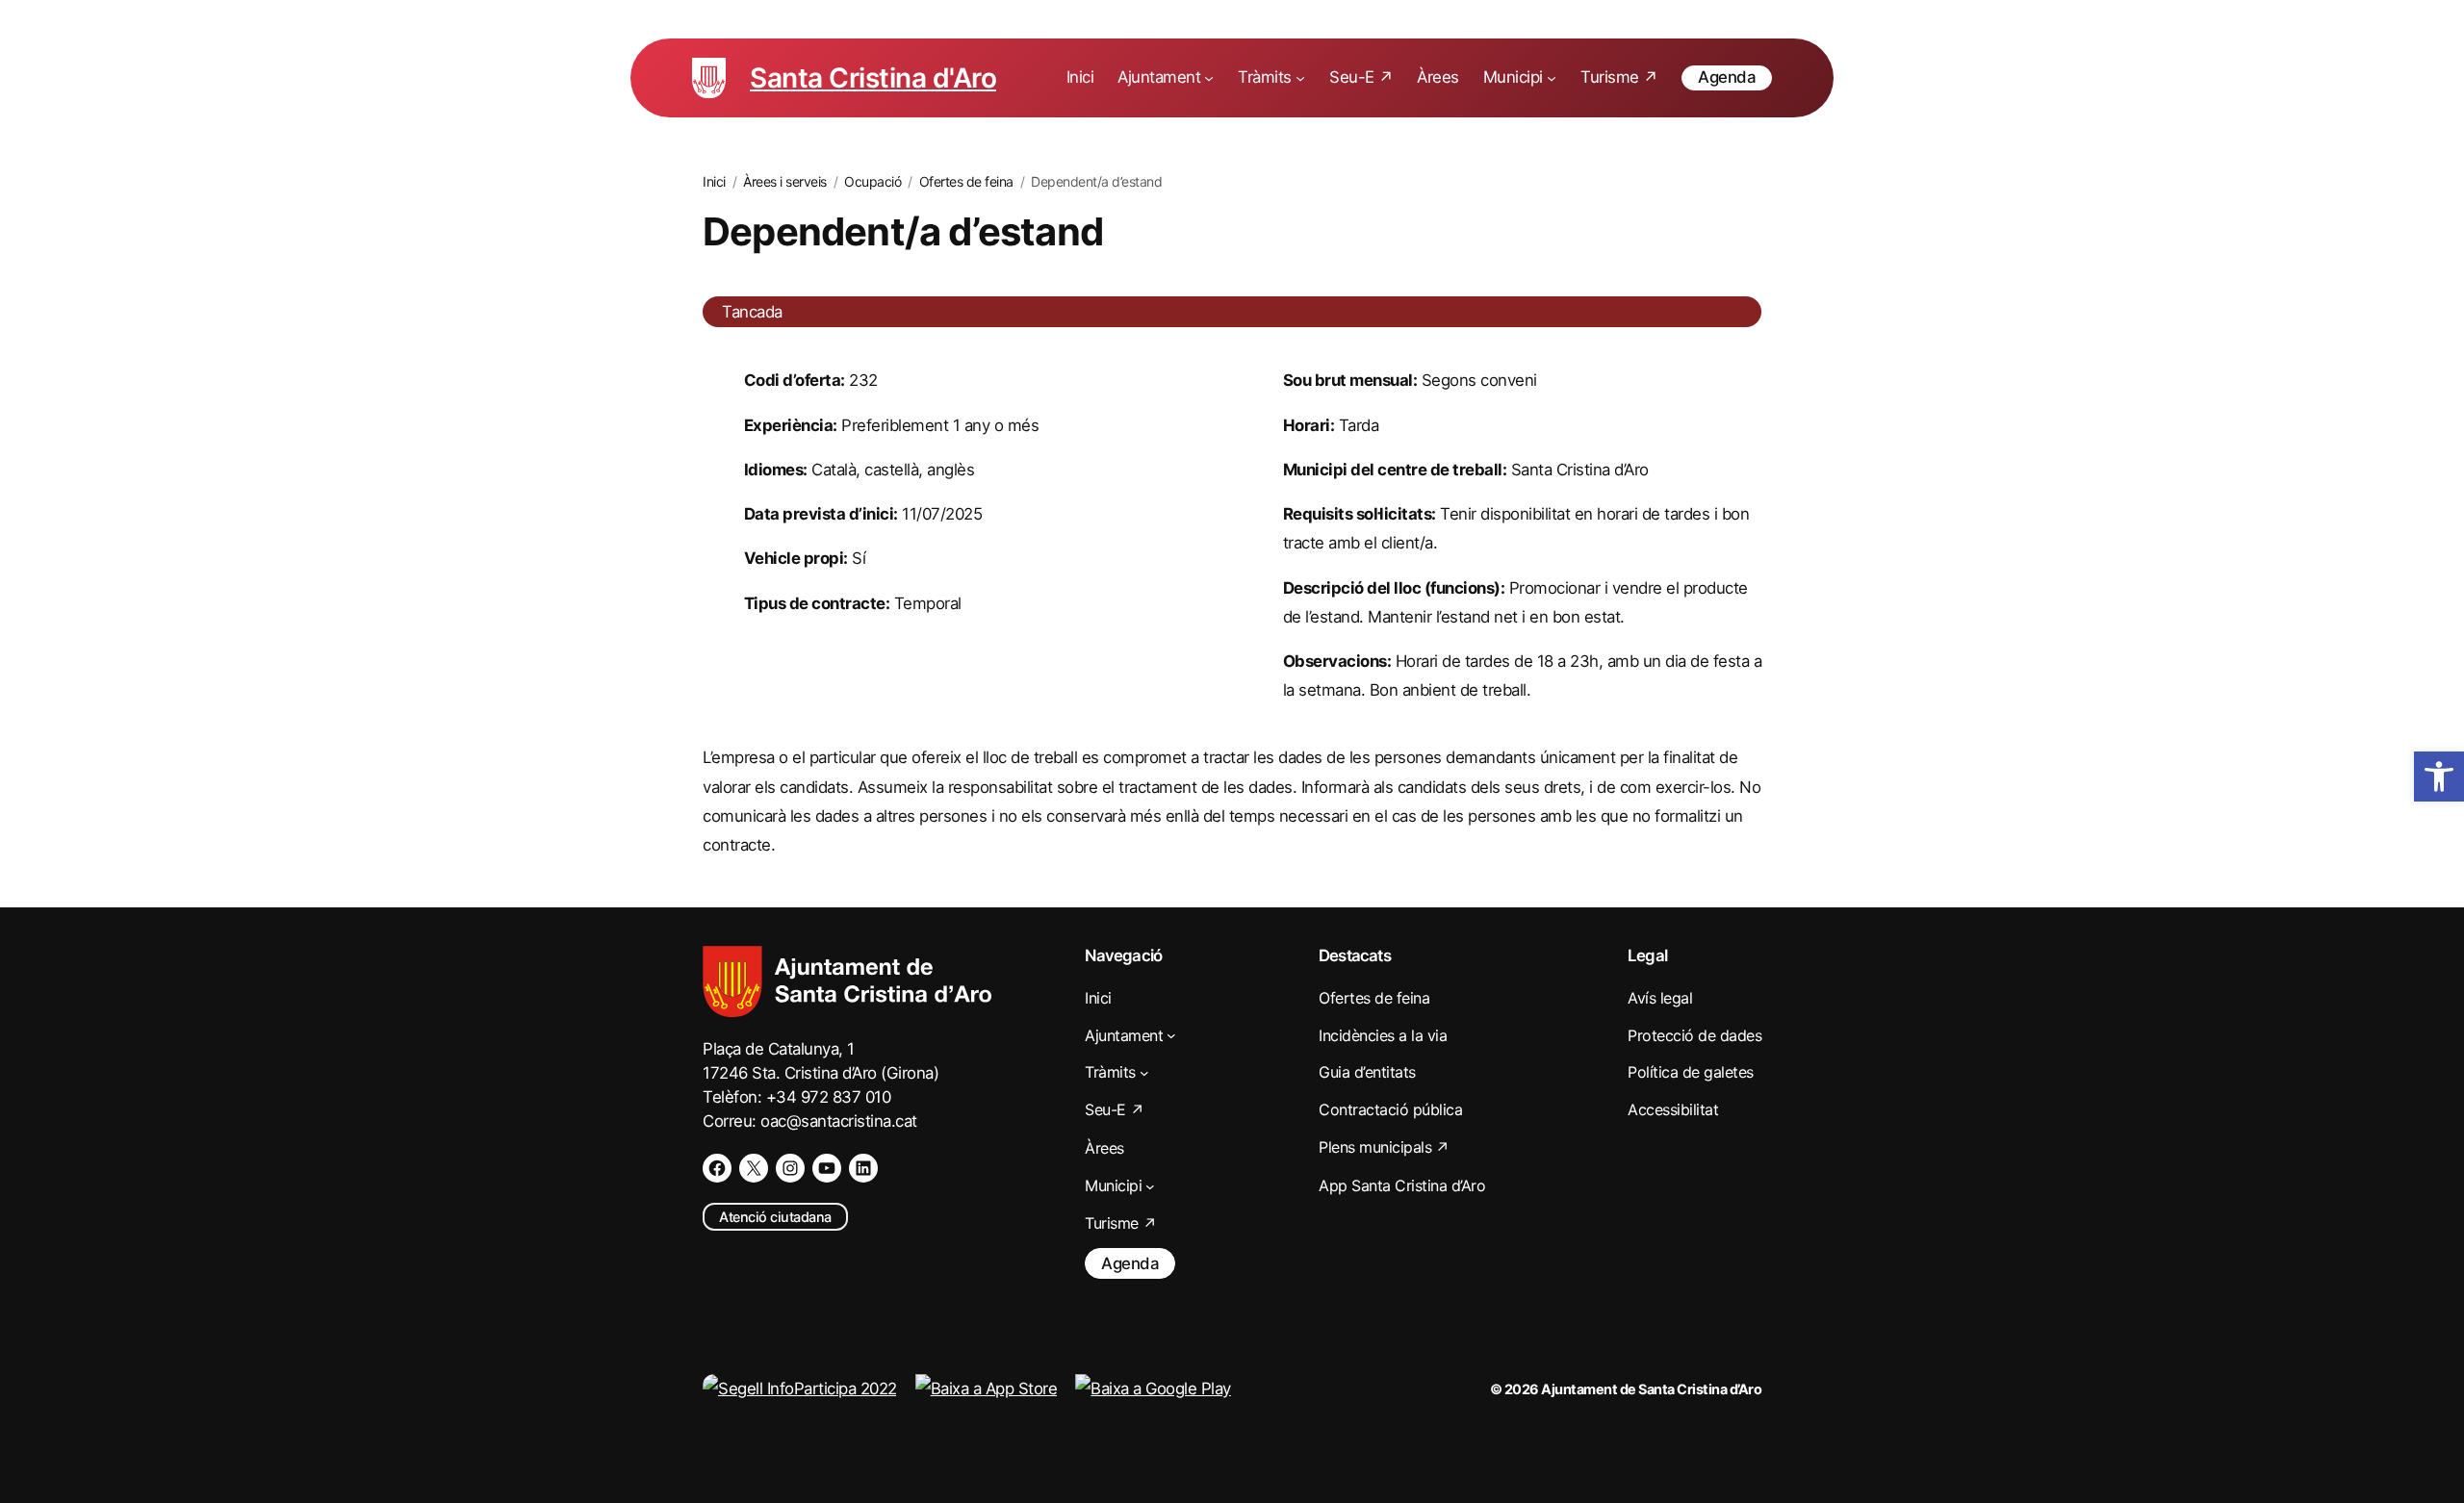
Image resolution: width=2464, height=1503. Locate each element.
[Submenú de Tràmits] (1300, 78)
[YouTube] (827, 1168)
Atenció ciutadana (775, 1217)
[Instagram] (790, 1168)
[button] (2439, 777)
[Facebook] (717, 1168)
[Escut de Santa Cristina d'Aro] (709, 78)
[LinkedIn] (863, 1168)
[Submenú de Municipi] (1552, 78)
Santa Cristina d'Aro (873, 78)
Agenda (1727, 77)
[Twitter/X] (754, 1168)
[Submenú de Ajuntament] (1209, 78)
